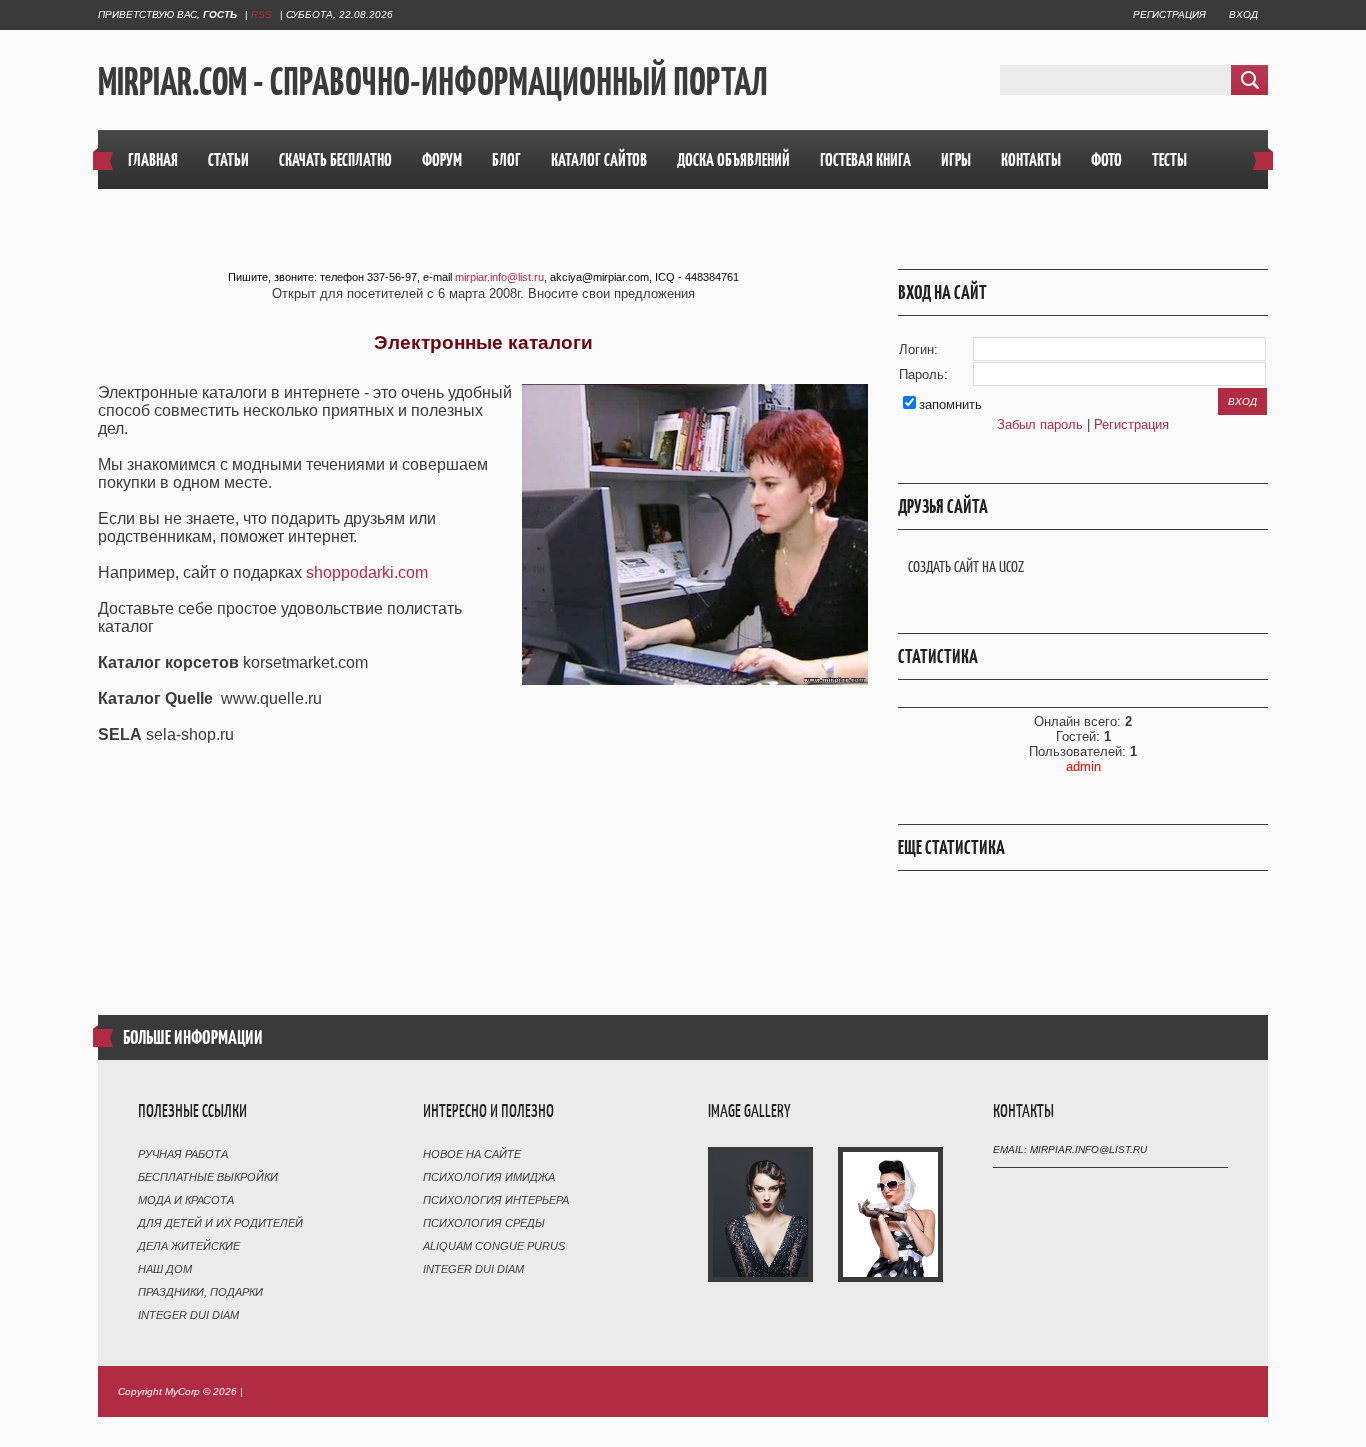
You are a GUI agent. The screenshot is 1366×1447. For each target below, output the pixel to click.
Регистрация (1169, 14)
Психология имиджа (489, 1177)
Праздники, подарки (200, 1292)
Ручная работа (183, 1154)
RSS (261, 14)
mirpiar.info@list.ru (499, 277)
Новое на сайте (472, 1154)
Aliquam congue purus (494, 1246)
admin (1083, 766)
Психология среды (484, 1223)
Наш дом (165, 1269)
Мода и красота (186, 1200)
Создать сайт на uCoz (966, 566)
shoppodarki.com (367, 572)
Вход (1243, 14)
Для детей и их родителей (220, 1223)
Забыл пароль (1040, 424)
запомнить (950, 404)
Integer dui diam (188, 1315)
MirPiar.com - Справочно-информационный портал (433, 81)
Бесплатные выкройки (208, 1177)
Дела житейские (189, 1246)
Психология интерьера (496, 1200)
